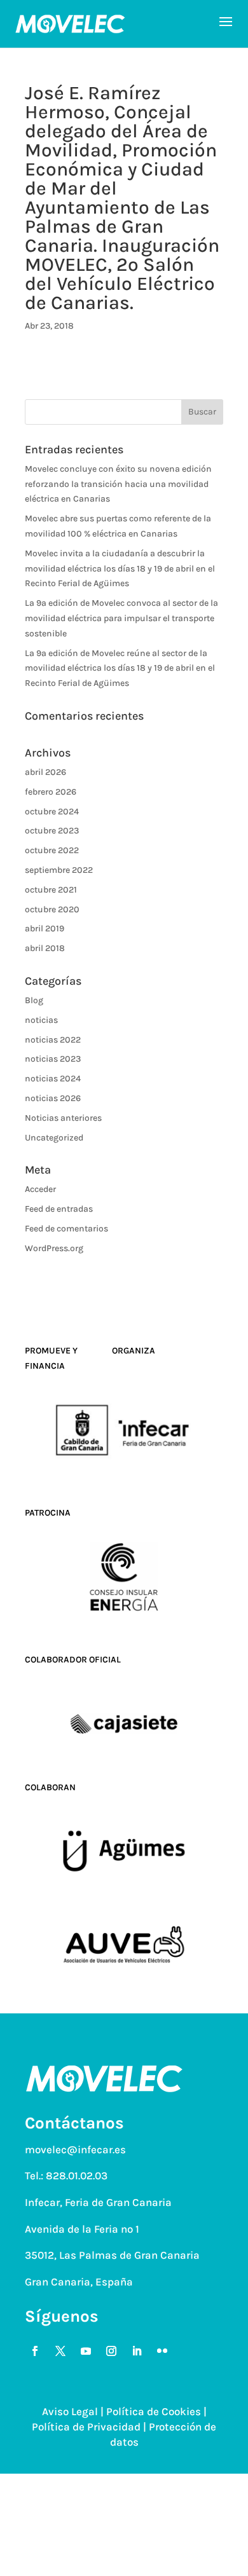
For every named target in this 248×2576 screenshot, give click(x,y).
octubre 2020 (52, 909)
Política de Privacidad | (90, 2427)
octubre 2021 (51, 890)
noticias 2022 (53, 1040)
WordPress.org (54, 1248)
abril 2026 (45, 772)
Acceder (40, 1189)
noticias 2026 (53, 1098)
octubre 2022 (52, 850)
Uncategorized (54, 1138)
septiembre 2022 (59, 870)
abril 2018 (45, 948)
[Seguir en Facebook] (35, 2351)
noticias (41, 1020)
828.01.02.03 (77, 2175)
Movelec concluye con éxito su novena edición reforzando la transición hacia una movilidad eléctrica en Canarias (118, 484)
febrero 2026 (51, 792)
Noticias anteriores (63, 1118)
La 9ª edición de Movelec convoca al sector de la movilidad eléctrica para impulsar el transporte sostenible (121, 618)
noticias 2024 (53, 1079)
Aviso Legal (70, 2411)
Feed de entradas (59, 1209)
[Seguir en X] (60, 2351)
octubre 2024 (52, 812)
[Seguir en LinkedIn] (137, 2351)
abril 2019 (45, 928)
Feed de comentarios (66, 1229)
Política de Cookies (154, 2411)
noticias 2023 (53, 1059)
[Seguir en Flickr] (162, 2351)
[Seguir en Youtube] (86, 2351)
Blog (34, 1000)
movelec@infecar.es (75, 2149)
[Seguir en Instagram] (111, 2351)
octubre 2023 (52, 831)
